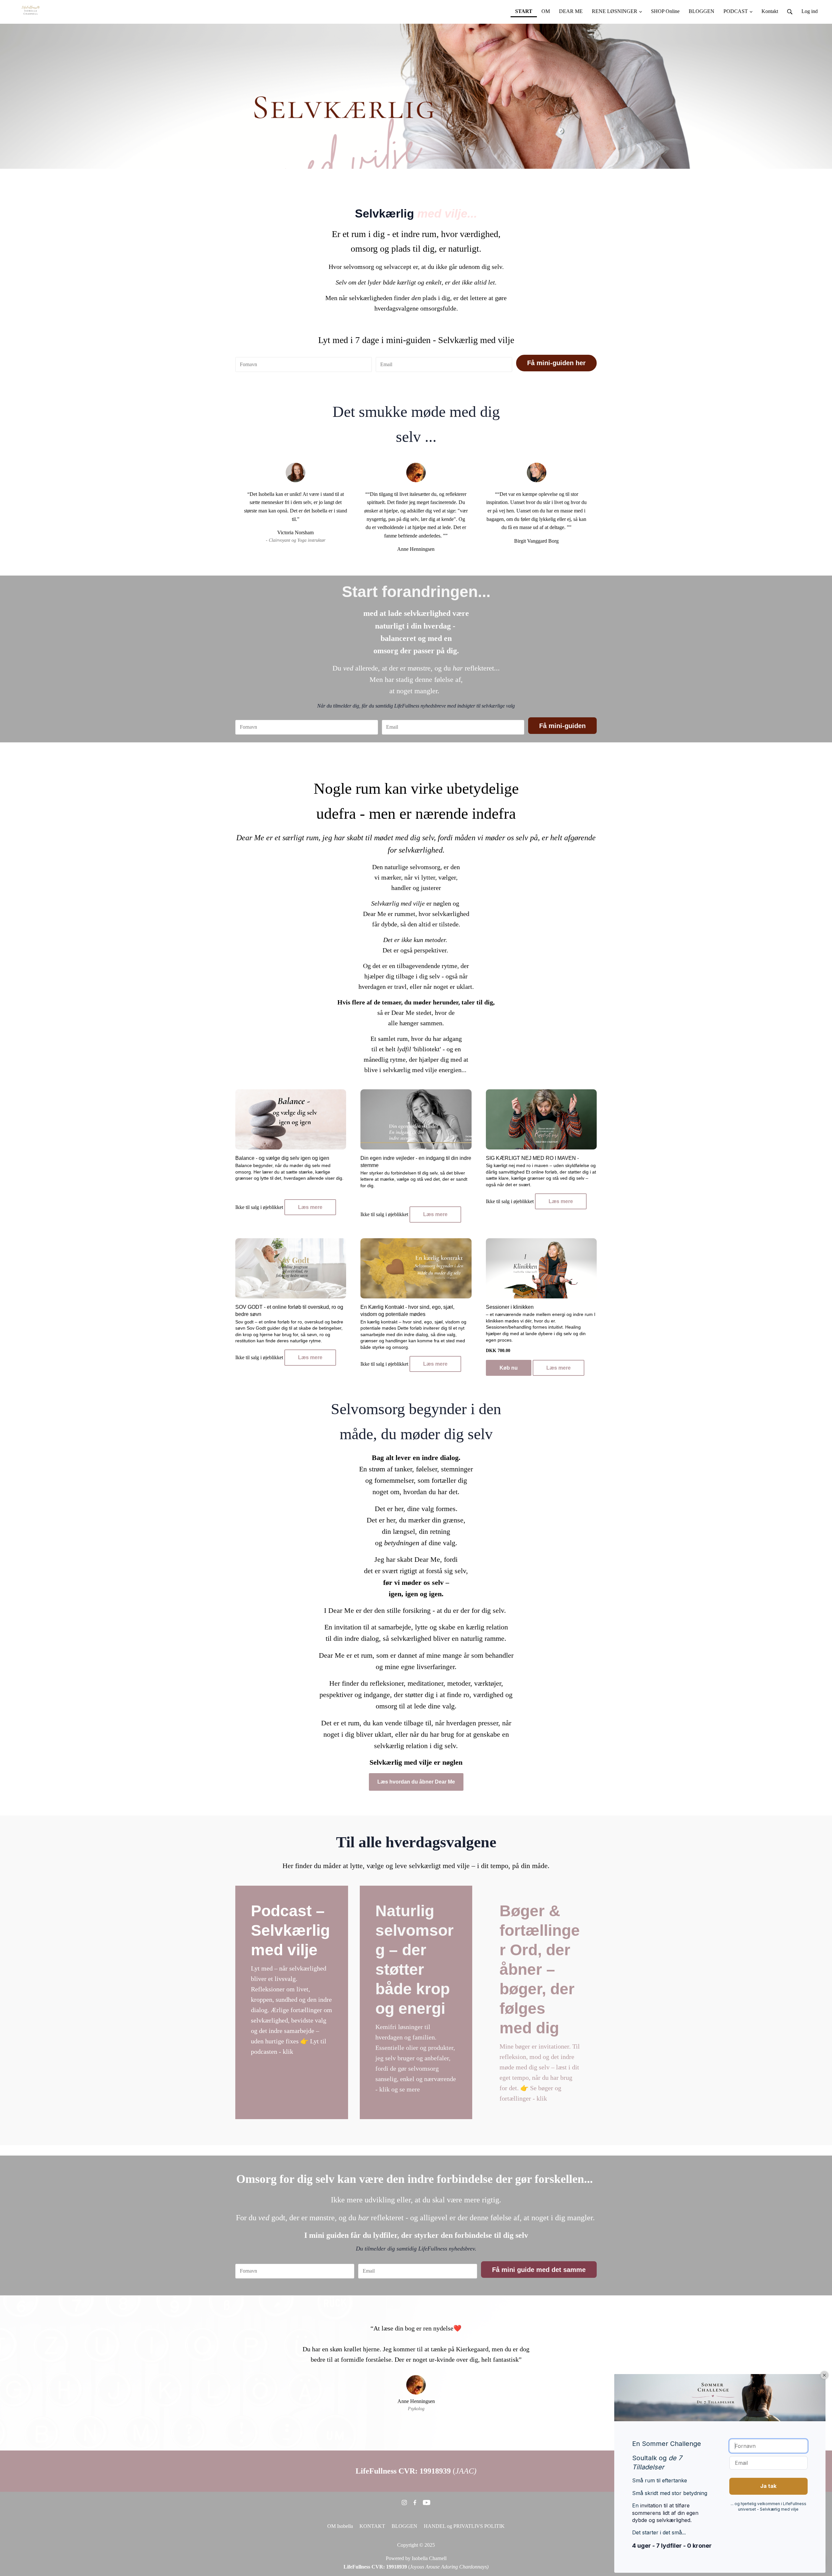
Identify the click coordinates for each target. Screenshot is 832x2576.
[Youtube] (427, 2502)
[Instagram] (404, 2502)
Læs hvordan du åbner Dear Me (416, 1782)
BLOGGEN (404, 2526)
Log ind (810, 11)
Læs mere (310, 1207)
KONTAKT (372, 2526)
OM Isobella (340, 2526)
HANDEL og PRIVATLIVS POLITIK (464, 2526)
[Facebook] (415, 2502)
